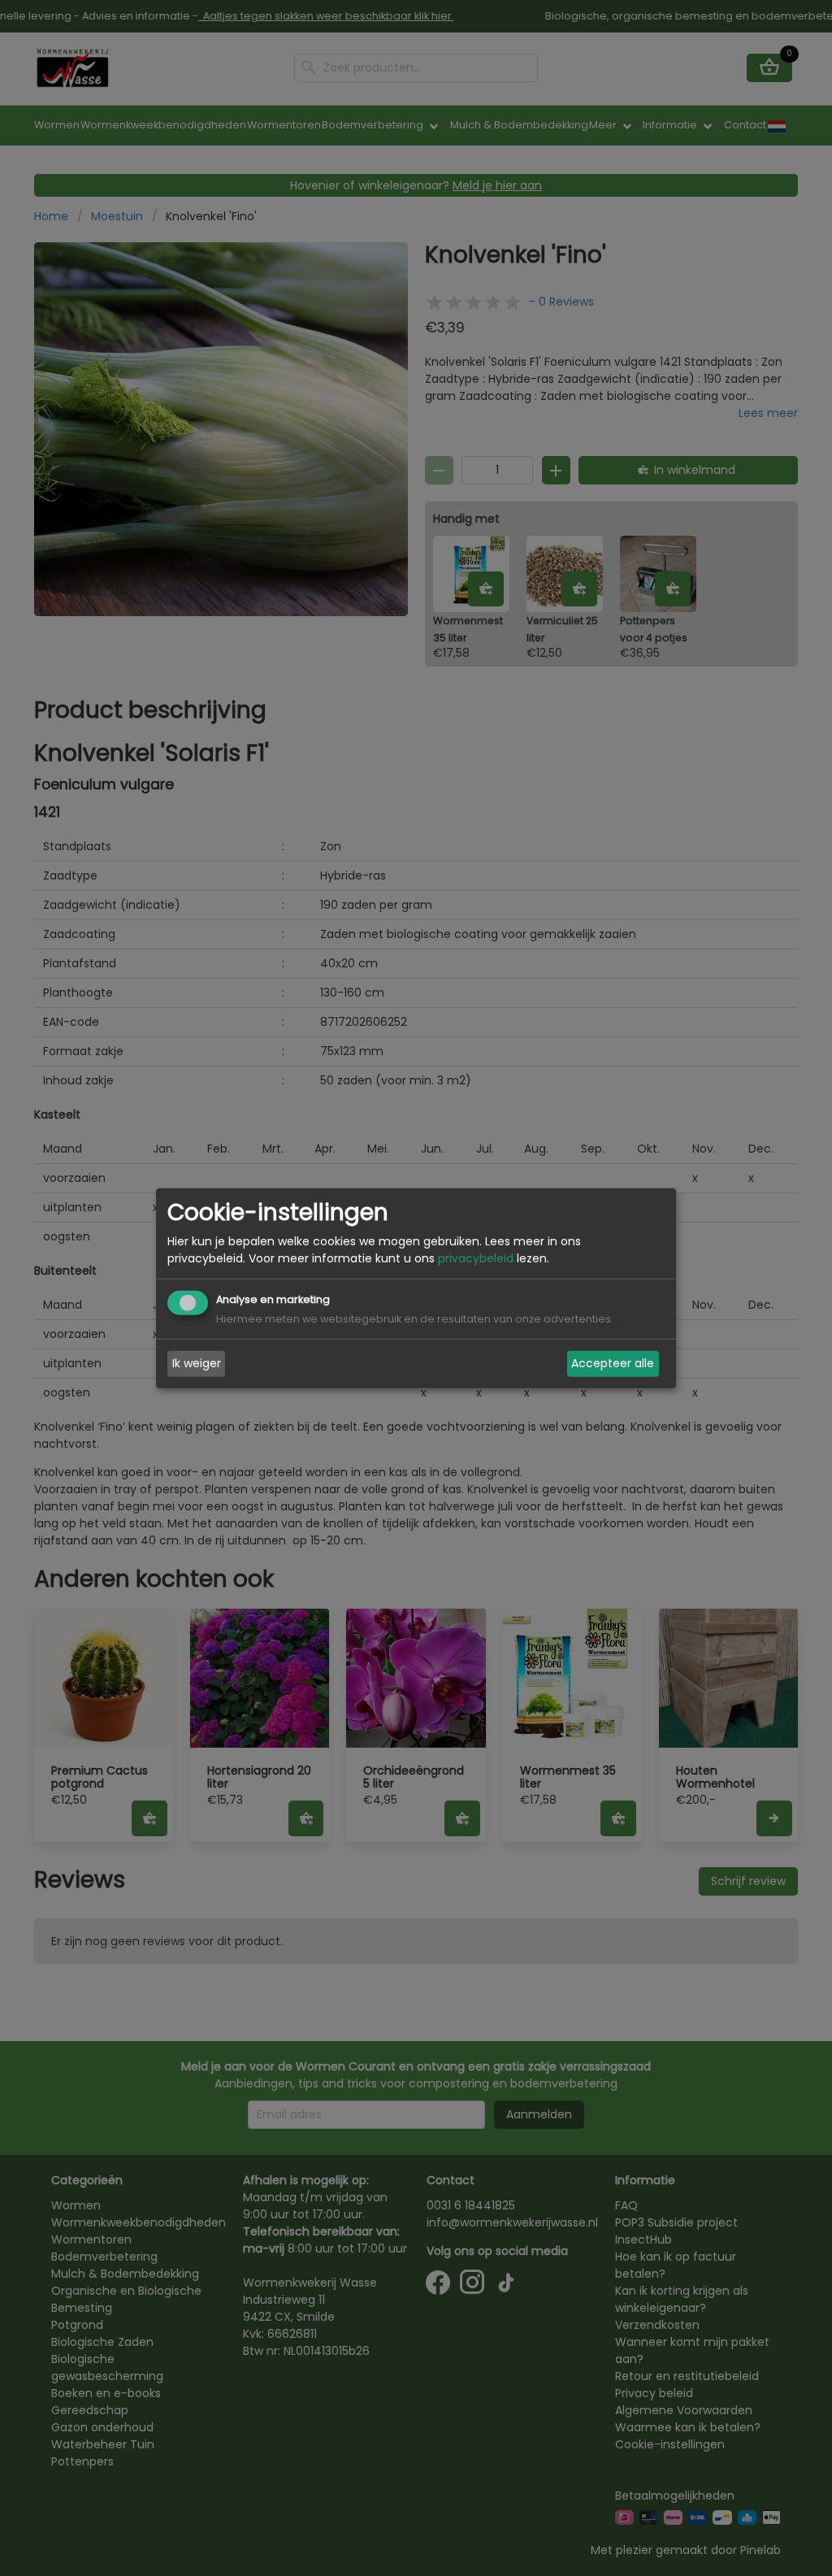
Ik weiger (197, 1363)
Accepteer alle (613, 1363)
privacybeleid (476, 1258)
